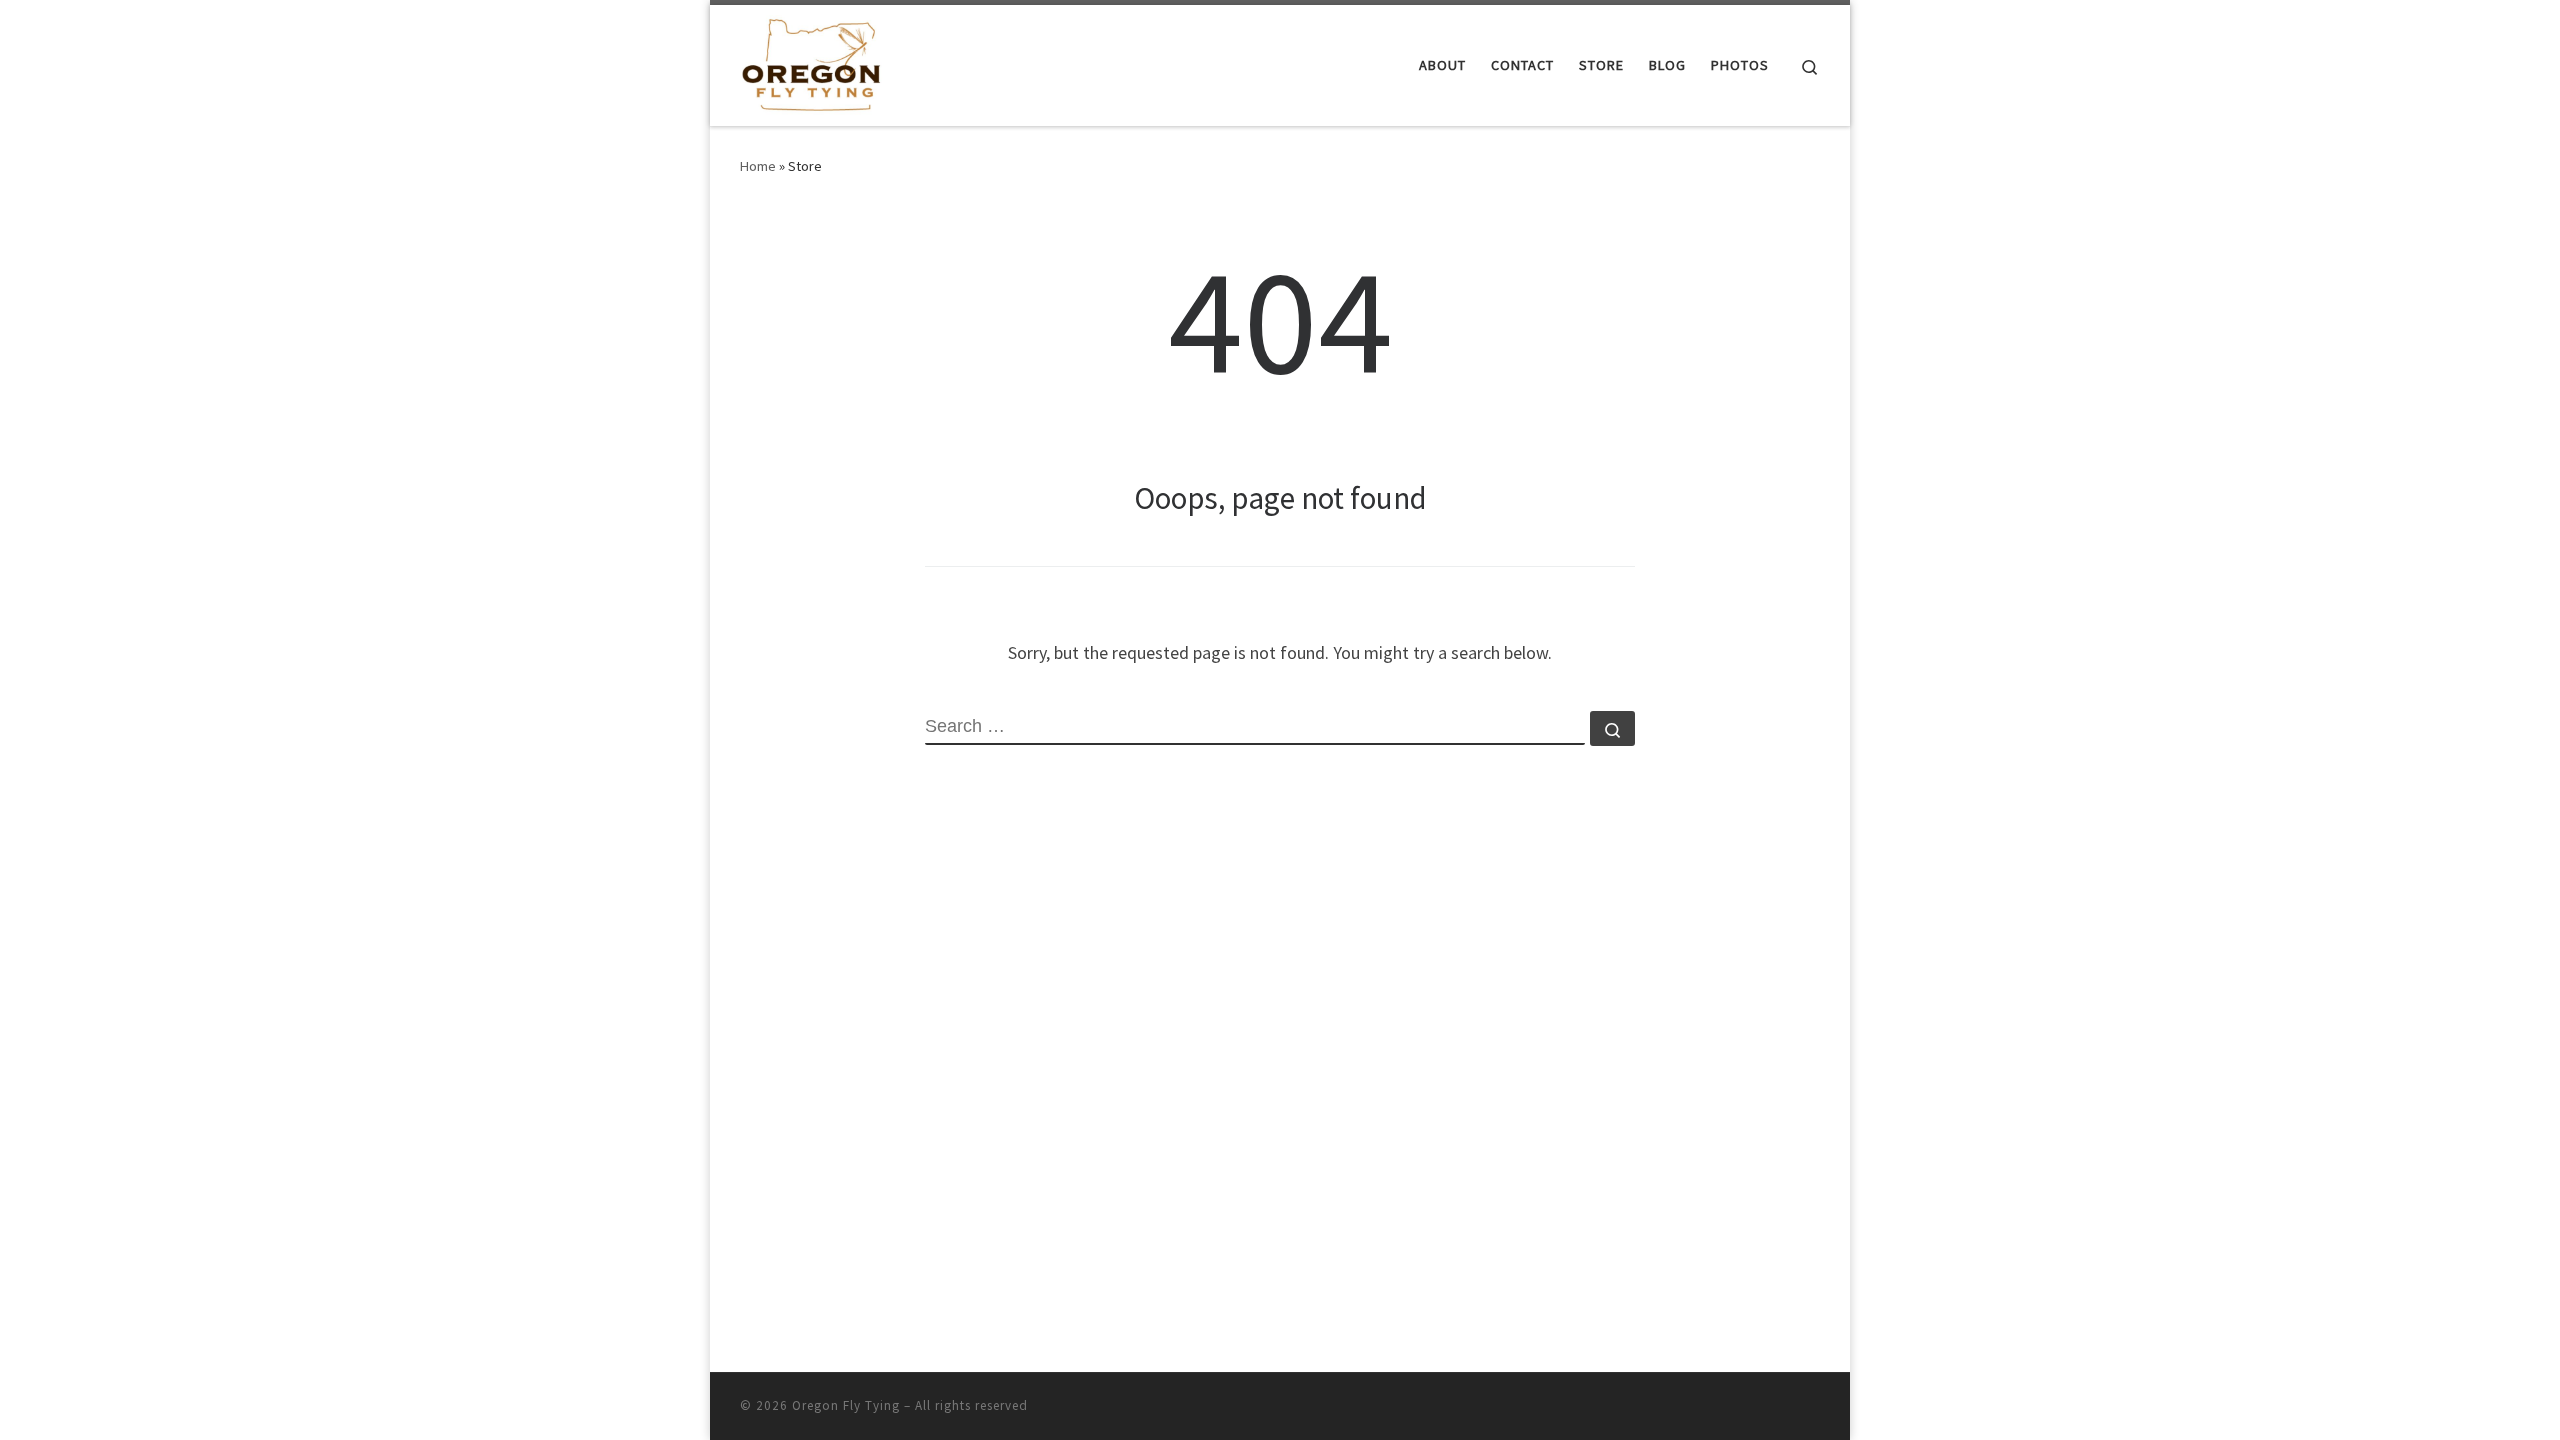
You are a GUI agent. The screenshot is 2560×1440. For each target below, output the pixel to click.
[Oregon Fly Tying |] (811, 61)
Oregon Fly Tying (846, 1405)
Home (758, 166)
